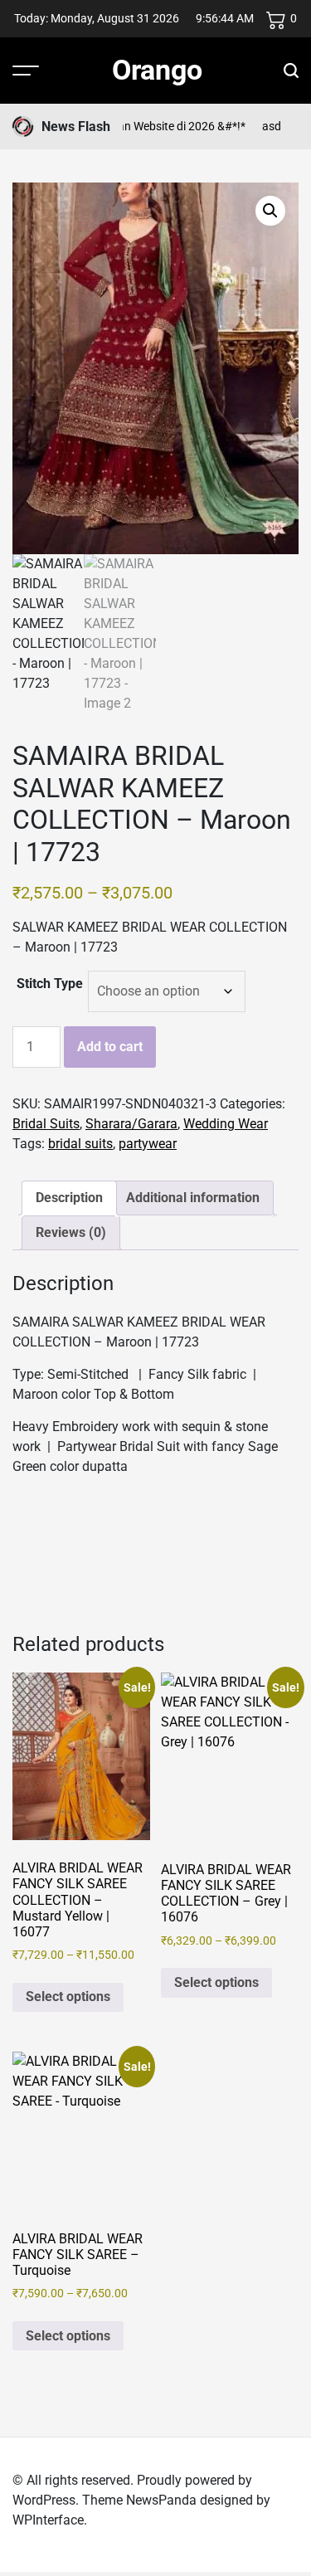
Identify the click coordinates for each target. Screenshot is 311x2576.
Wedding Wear (226, 1124)
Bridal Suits (46, 1124)
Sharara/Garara (131, 1124)
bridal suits (80, 1144)
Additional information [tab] (193, 1198)
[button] (270, 211)
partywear (148, 1144)
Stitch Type (50, 984)
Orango (157, 70)
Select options (68, 1997)
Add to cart (110, 1047)
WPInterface (48, 2520)
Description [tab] (69, 1198)
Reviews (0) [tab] (71, 1232)
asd (258, 126)
